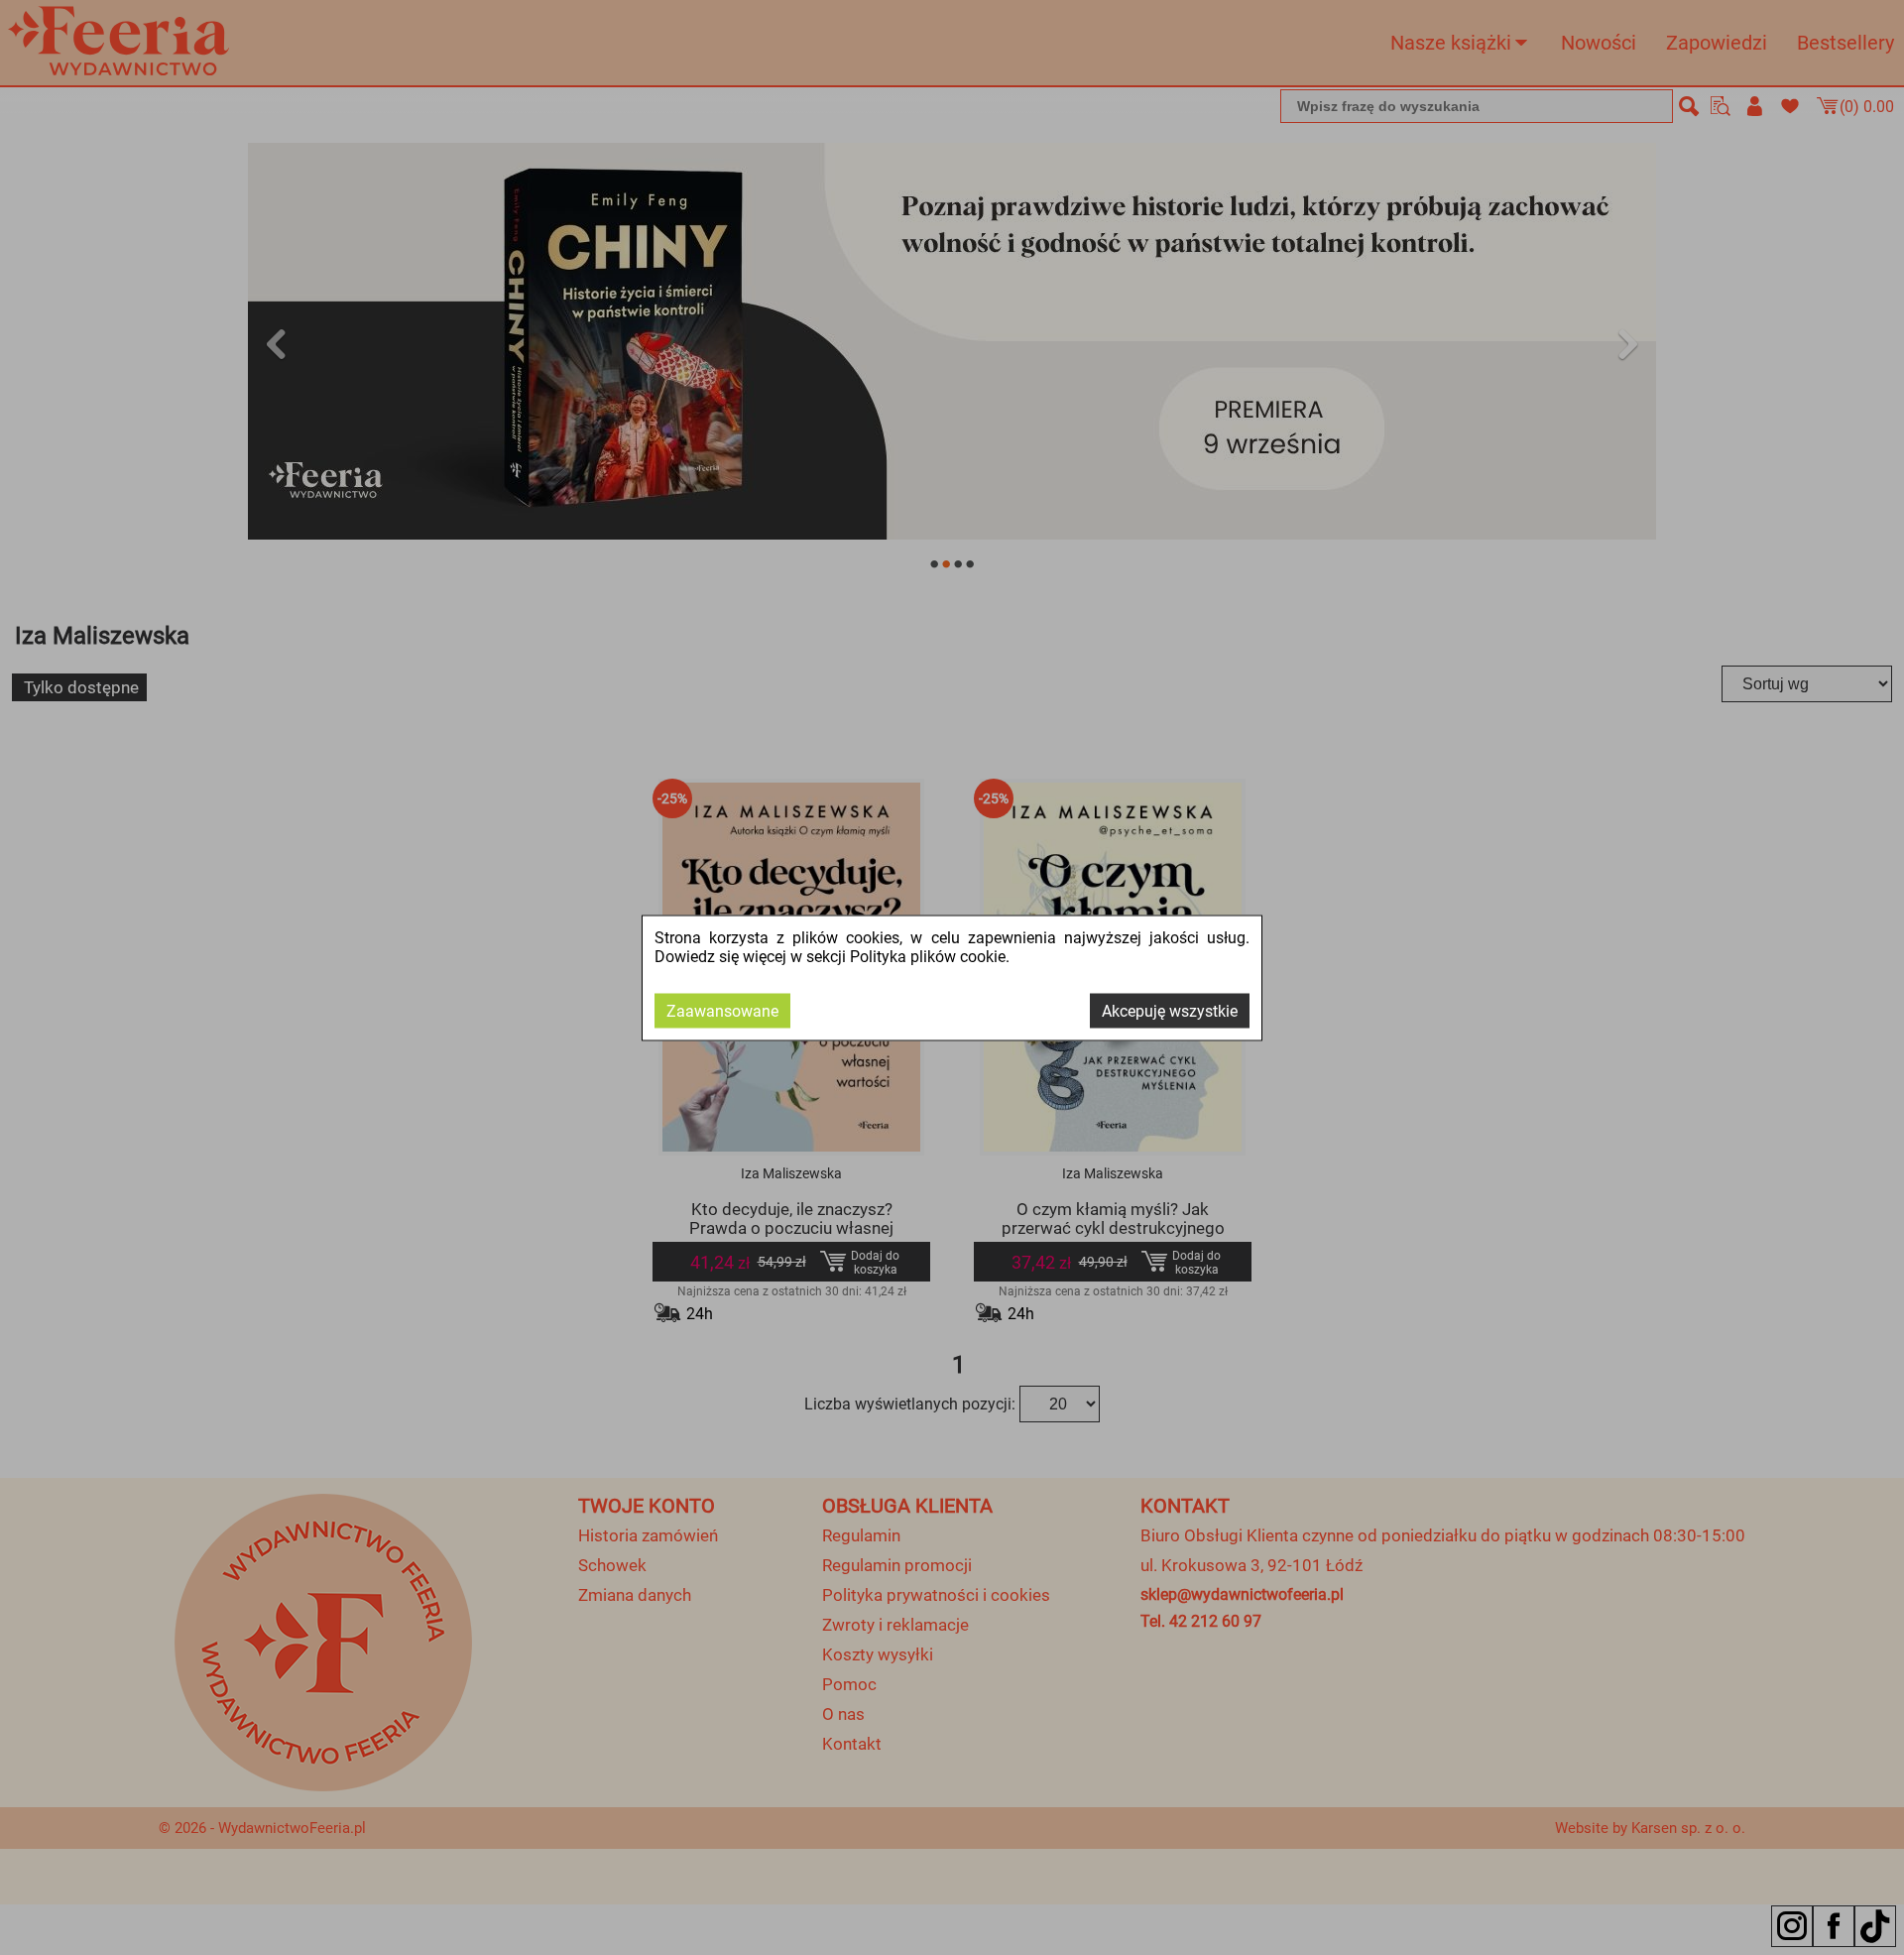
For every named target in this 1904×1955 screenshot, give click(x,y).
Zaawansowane (722, 1010)
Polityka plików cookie (928, 956)
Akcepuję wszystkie (1170, 1010)
